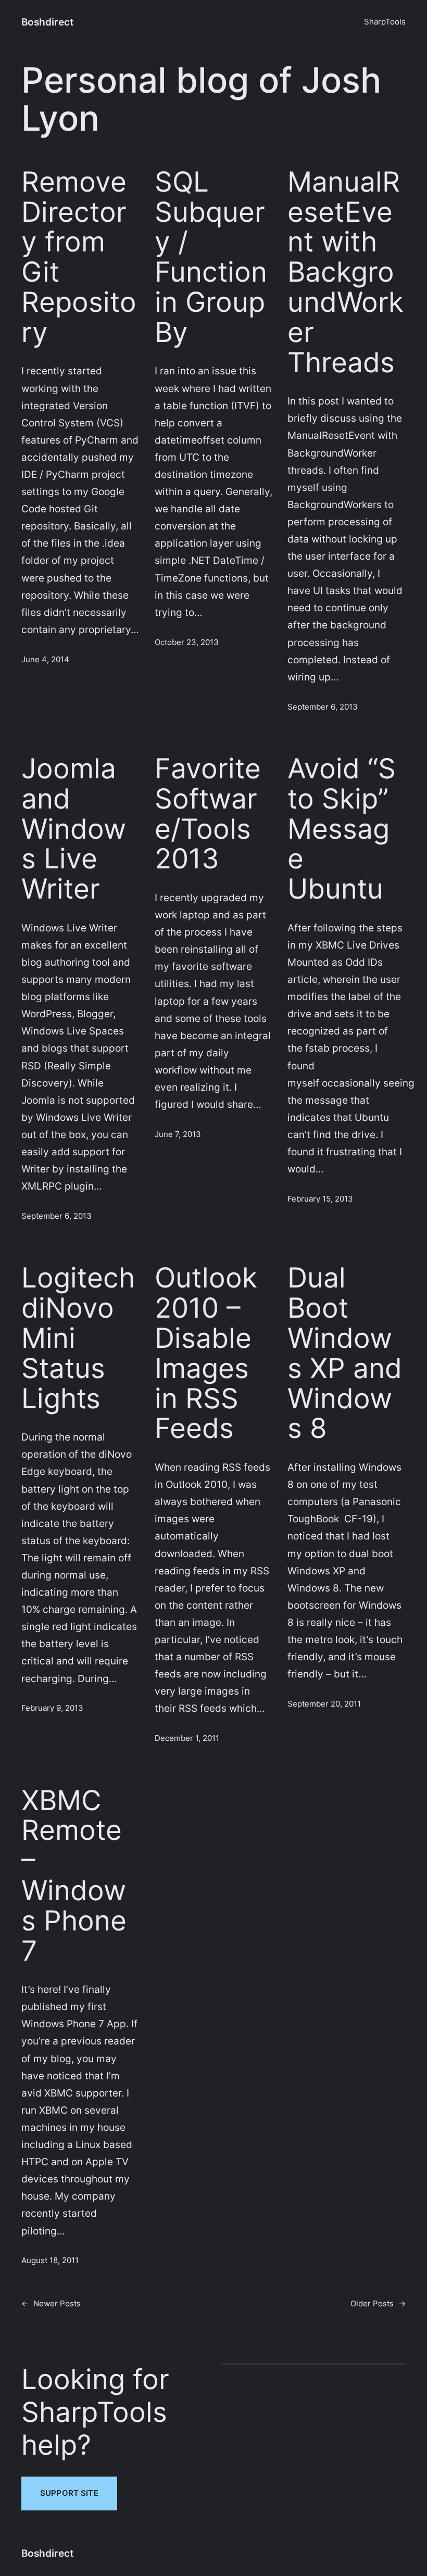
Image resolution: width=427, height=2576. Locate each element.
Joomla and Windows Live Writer (74, 829)
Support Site (69, 2493)
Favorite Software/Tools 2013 (208, 814)
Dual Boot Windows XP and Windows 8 (345, 1353)
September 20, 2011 (324, 1704)
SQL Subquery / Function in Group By (211, 257)
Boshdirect (47, 22)
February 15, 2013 (320, 1199)
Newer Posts (51, 2304)
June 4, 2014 (45, 660)
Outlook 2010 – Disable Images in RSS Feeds (206, 1353)
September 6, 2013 (323, 707)
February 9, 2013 (52, 1708)
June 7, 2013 (178, 1134)
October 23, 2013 (187, 642)
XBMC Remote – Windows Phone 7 (74, 1876)
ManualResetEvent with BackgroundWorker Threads (346, 273)
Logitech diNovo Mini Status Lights (78, 1338)
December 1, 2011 (187, 1738)
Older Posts (378, 2304)
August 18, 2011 (50, 2261)
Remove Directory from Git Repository (79, 257)
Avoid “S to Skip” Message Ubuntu (342, 829)
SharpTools (385, 22)
